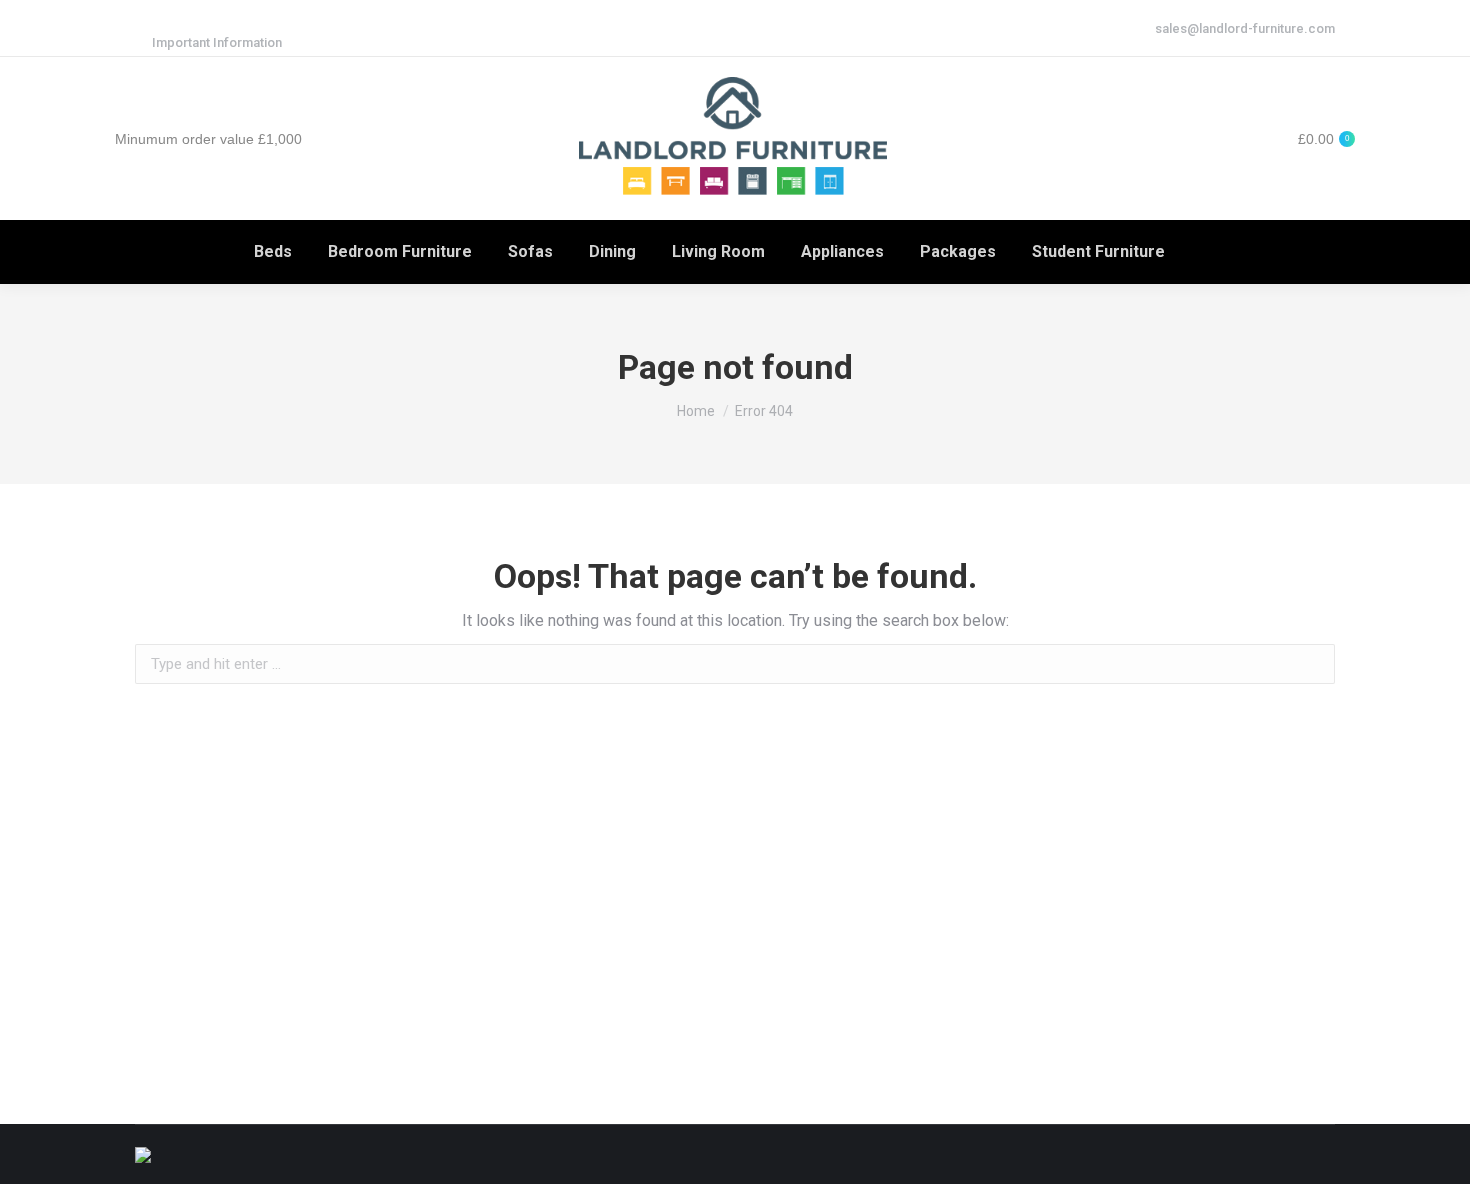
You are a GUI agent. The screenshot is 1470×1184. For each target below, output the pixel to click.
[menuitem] (273, 252)
